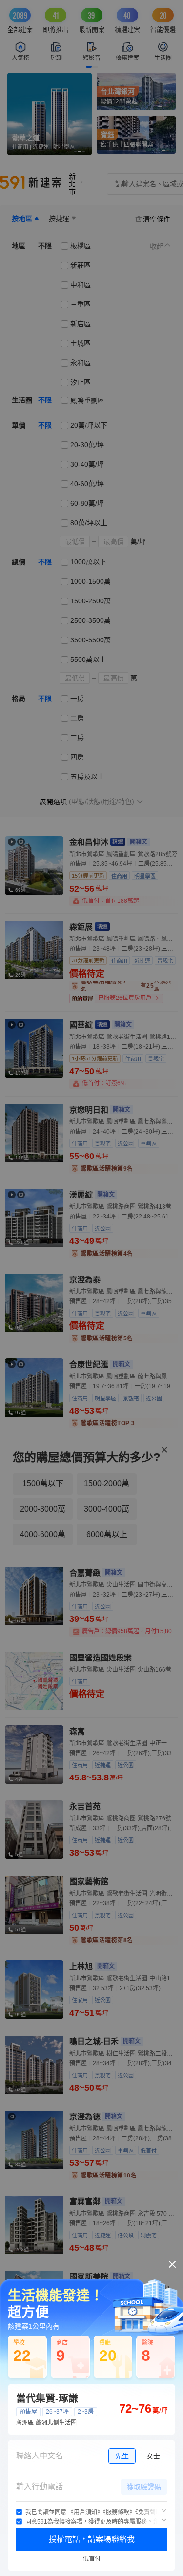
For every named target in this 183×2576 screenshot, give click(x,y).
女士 (153, 2456)
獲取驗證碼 (144, 2487)
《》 (85, 2512)
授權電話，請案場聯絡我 (92, 2539)
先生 (122, 2456)
